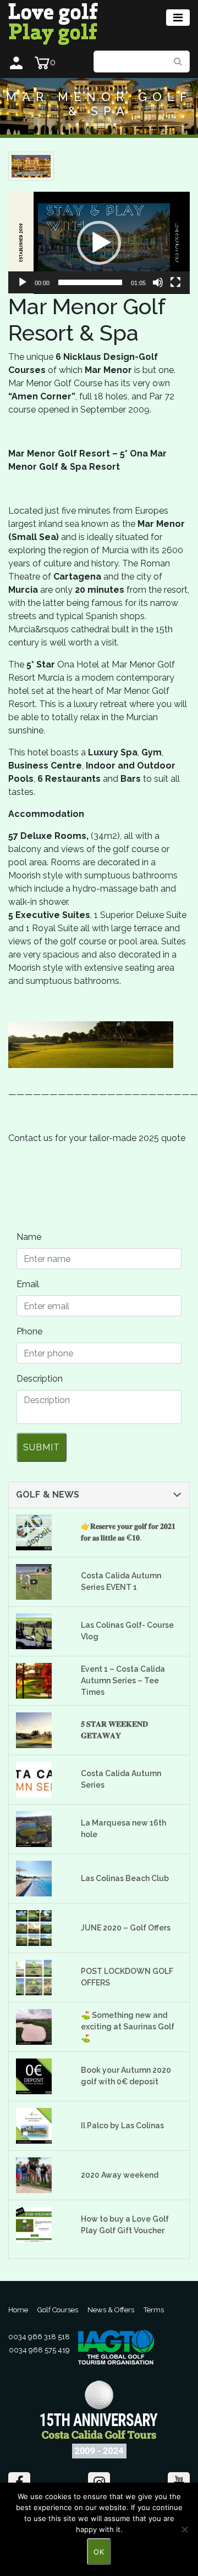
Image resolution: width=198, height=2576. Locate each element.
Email (28, 1284)
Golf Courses (58, 2310)
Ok (99, 2552)
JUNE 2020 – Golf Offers (126, 1928)
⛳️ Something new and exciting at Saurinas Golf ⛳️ (128, 2027)
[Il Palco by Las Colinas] (41, 2126)
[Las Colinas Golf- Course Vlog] (41, 1631)
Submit (42, 1447)
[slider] (90, 282)
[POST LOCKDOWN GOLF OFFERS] (41, 1977)
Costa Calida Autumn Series (121, 1779)
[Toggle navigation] (178, 18)
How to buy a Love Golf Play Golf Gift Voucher (125, 2225)
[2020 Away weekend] (41, 2175)
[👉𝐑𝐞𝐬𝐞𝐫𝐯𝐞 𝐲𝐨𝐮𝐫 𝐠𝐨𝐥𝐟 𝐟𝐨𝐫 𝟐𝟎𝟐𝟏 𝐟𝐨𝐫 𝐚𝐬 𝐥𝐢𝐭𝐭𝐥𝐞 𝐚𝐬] (41, 1532)
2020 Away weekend (120, 2175)
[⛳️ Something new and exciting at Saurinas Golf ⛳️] (41, 2027)
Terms (154, 2310)
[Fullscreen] (175, 282)
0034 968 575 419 (39, 2350)
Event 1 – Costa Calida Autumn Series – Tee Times (123, 1681)
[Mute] (158, 282)
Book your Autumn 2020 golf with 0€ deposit (126, 2076)
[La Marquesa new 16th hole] (41, 1829)
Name (29, 1237)
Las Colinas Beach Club (125, 1878)
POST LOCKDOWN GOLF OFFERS (127, 1977)
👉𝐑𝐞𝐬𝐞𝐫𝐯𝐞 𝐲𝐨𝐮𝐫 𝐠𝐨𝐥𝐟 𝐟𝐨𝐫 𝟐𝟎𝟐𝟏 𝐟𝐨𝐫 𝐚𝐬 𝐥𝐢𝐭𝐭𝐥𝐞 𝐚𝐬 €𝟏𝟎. (128, 1532)
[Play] (23, 282)
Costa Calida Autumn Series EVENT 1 (121, 1581)
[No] (184, 2529)
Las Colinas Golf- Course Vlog (127, 1631)
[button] (99, 243)
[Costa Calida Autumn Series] (41, 1780)
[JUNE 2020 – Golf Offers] (41, 1928)
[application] (99, 243)
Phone (29, 1331)
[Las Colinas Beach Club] (41, 1879)
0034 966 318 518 (39, 2337)
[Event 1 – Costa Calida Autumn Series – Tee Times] (41, 1681)
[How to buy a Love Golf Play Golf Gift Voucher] (41, 2225)
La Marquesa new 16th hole (123, 1829)
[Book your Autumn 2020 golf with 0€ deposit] (41, 2076)
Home (18, 2310)
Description (40, 1379)
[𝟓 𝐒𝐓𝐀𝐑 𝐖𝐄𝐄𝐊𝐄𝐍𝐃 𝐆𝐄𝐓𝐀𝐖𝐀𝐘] (41, 1730)
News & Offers (111, 2310)
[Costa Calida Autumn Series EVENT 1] (41, 1582)
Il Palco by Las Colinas (122, 2126)
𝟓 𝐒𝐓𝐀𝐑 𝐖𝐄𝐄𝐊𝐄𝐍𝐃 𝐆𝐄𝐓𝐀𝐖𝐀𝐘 (114, 1730)
